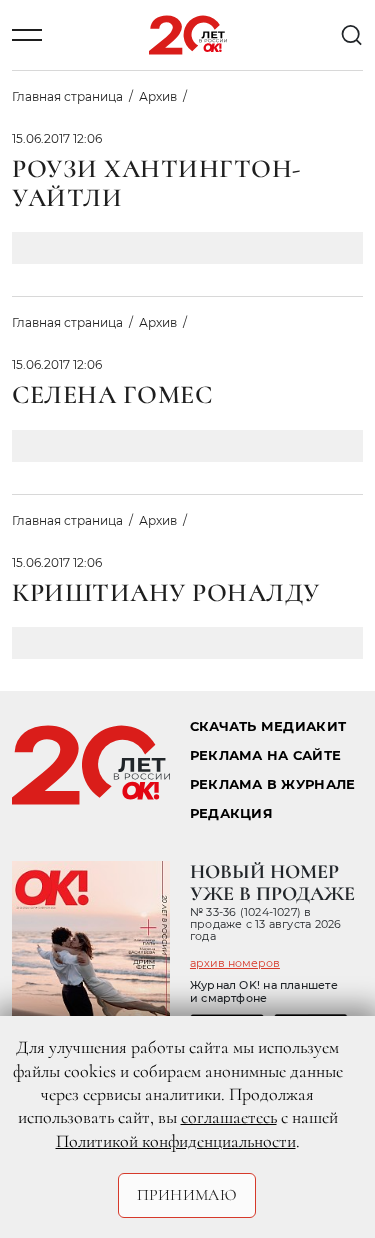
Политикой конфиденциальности (176, 1141)
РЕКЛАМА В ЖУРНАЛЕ (272, 784)
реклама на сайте (265, 755)
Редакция (231, 813)
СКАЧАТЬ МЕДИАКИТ (268, 726)
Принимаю (187, 1195)
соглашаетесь (229, 1117)
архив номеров (235, 963)
